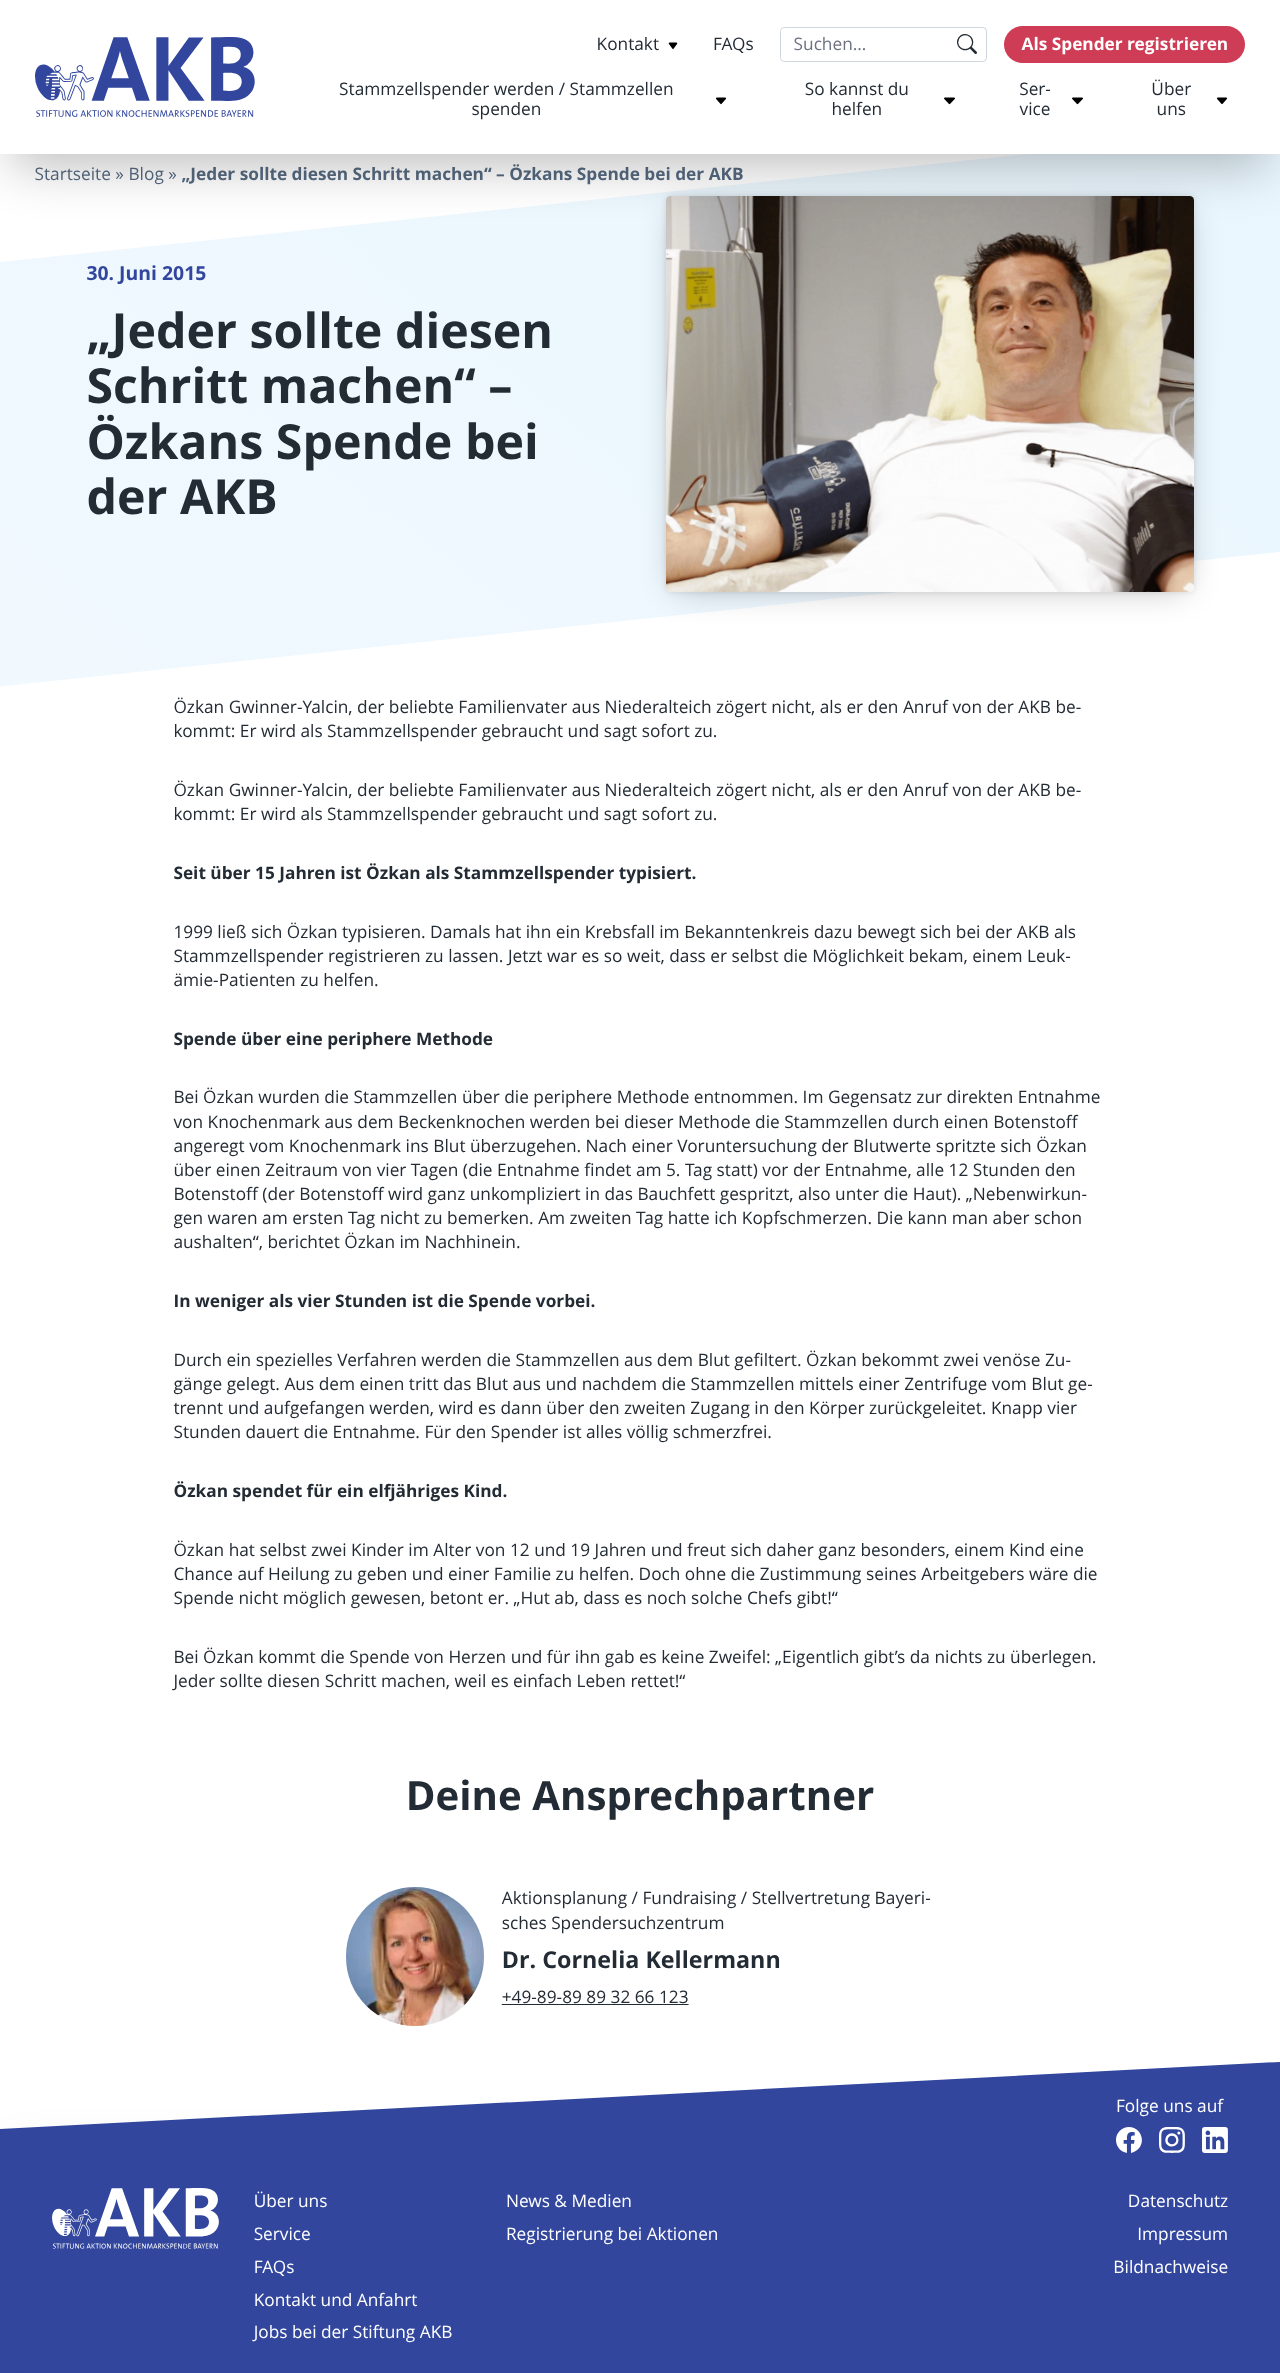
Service (1035, 99)
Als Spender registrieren (1125, 44)
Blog (145, 174)
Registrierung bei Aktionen (612, 2234)
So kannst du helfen (857, 99)
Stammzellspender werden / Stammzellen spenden (506, 99)
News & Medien (569, 2201)
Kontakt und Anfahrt (336, 2300)
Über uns (1171, 99)
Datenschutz (1178, 2201)
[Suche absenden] (967, 44)
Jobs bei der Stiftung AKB (353, 2332)
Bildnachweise (1170, 2267)
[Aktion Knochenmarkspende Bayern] (145, 77)
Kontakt (628, 44)
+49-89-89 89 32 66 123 (595, 1997)
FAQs (733, 44)
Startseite (73, 174)
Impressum (1182, 2234)
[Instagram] (1172, 2140)
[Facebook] (1129, 2140)
